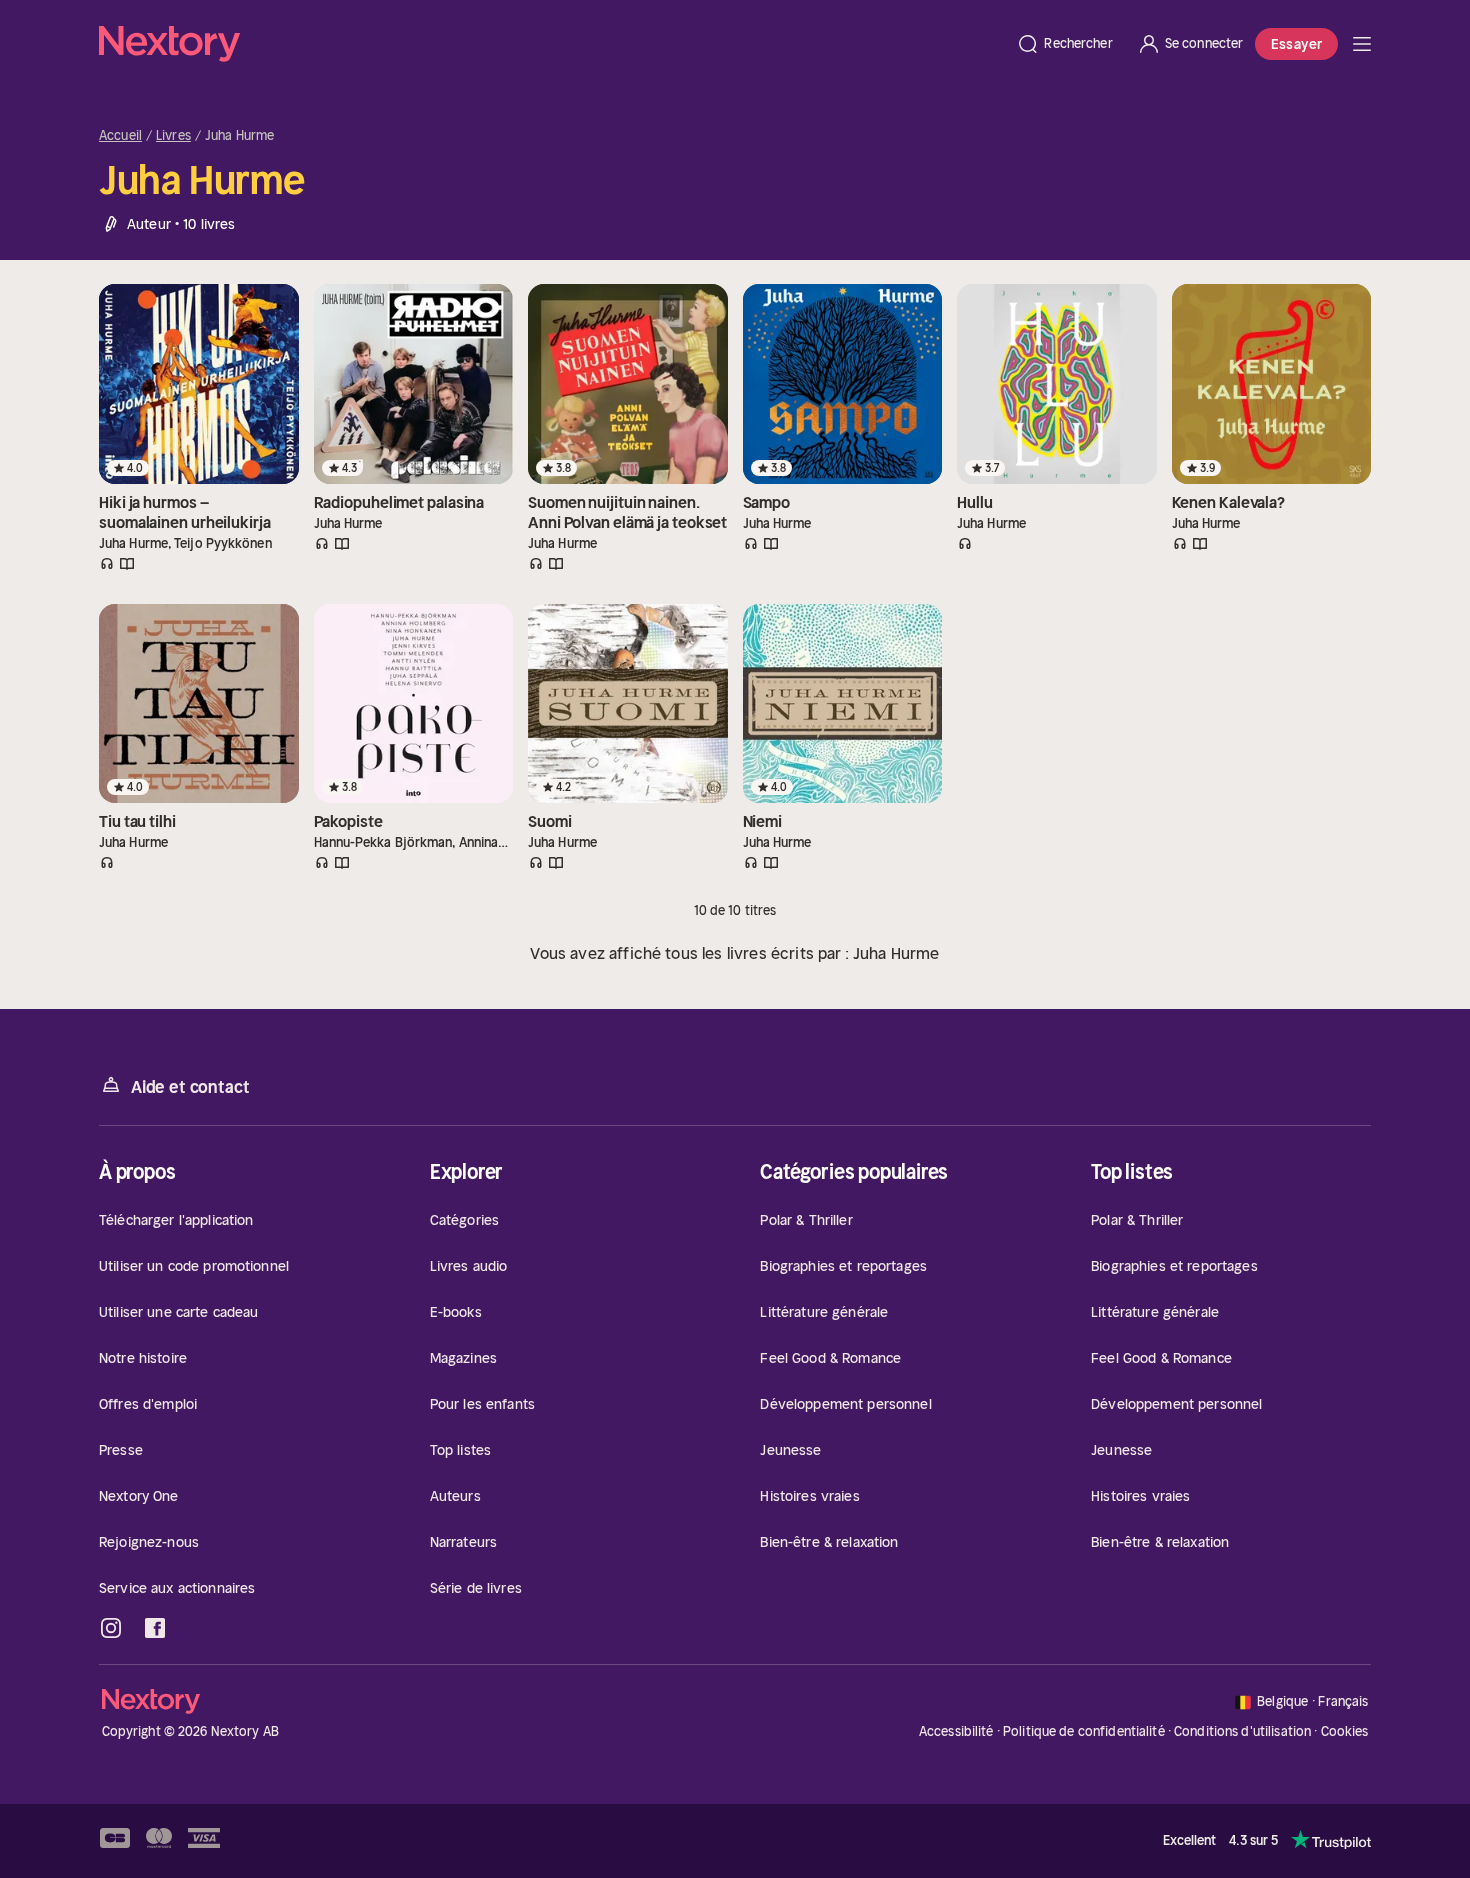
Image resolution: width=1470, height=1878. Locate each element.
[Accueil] (551, 44)
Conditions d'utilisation (1242, 1731)
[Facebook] (155, 1628)
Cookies (1345, 1732)
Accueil (120, 136)
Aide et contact (190, 1087)
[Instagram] (111, 1628)
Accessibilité (956, 1731)
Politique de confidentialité (1084, 1731)
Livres (173, 136)
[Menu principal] (1362, 44)
